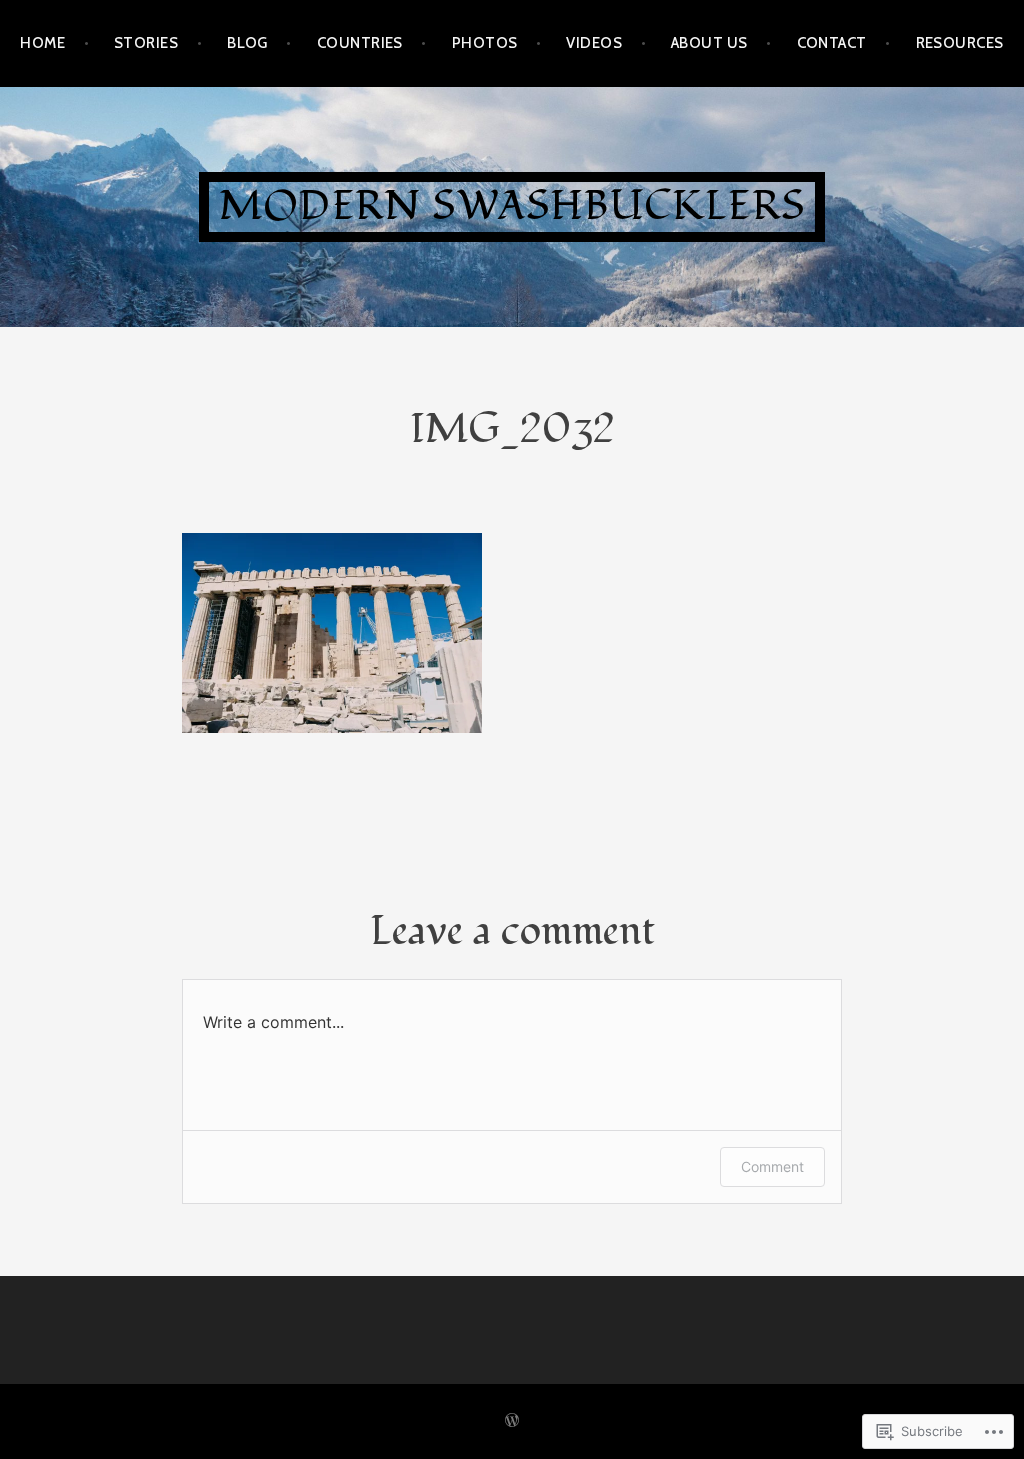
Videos (594, 43)
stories (146, 43)
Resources (960, 43)
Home (42, 43)
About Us (709, 43)
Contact (832, 43)
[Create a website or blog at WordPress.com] (512, 1421)
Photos (485, 43)
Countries (360, 43)
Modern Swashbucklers (512, 206)
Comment (772, 1166)
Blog (247, 43)
